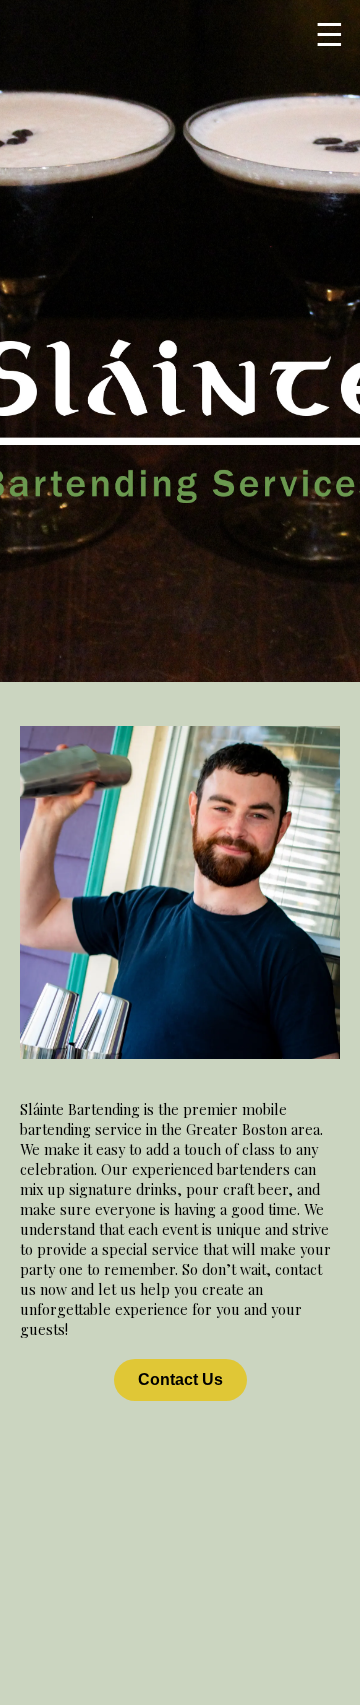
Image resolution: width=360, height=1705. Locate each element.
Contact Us (180, 1379)
